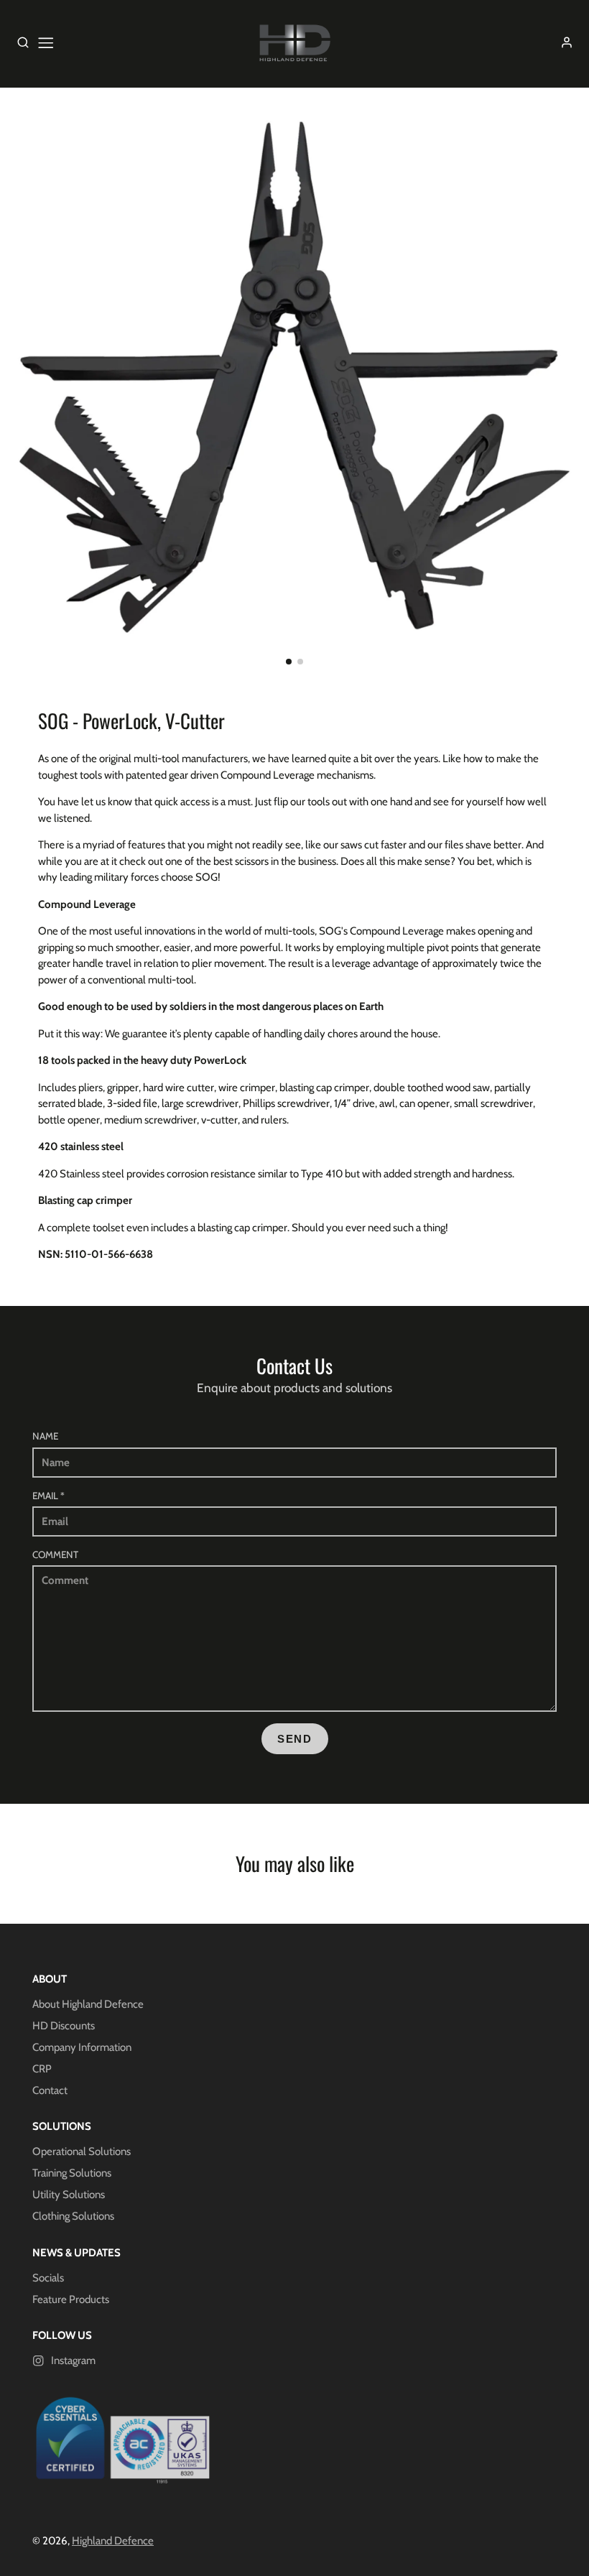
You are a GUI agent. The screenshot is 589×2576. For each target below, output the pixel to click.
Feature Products (71, 2299)
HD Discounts (64, 2026)
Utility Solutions (69, 2195)
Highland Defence (113, 2541)
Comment (55, 1555)
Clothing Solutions (73, 2216)
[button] (289, 662)
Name (45, 1436)
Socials (48, 2278)
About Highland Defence (88, 2004)
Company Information (82, 2047)
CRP (42, 2069)
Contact (50, 2090)
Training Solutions (72, 2173)
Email (48, 1496)
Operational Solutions (82, 2151)
